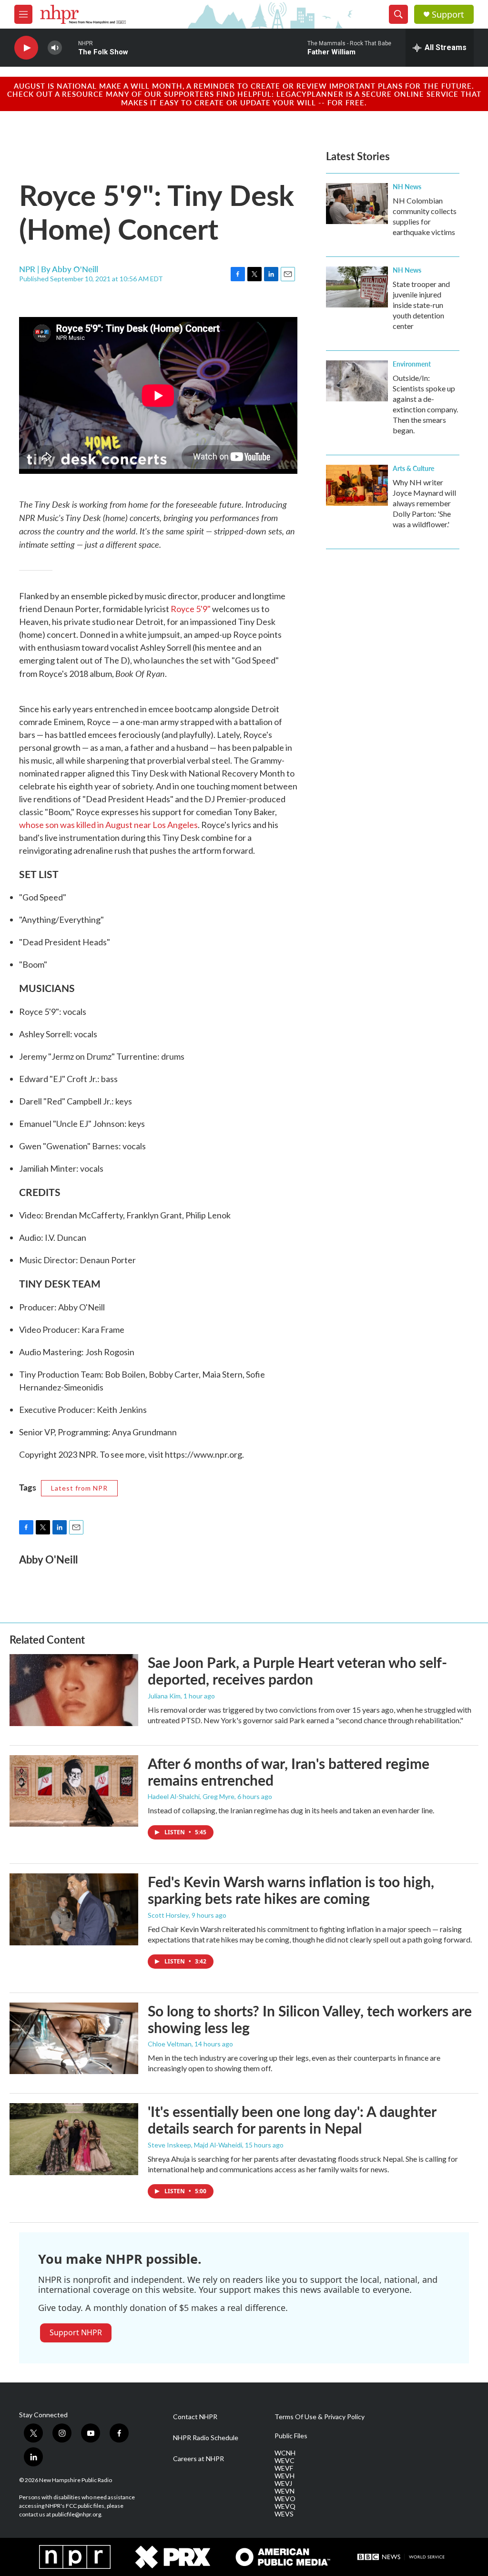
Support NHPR (76, 2332)
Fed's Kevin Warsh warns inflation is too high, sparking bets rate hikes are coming (291, 1890)
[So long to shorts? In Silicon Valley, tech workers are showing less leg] (74, 2038)
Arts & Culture (413, 468)
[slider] (70, 47)
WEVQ (285, 2506)
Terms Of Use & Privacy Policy (320, 2417)
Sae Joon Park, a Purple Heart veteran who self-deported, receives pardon (297, 1671)
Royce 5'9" (191, 609)
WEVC (285, 2461)
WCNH (285, 2453)
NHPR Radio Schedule (206, 2438)
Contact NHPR (195, 2417)
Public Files (291, 2436)
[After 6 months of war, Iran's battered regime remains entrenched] (74, 1791)
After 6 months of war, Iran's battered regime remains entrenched (289, 1772)
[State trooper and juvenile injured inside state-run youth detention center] (357, 287)
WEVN (285, 2491)
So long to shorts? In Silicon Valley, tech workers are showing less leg (310, 2019)
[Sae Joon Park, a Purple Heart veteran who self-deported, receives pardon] (74, 1690)
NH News (407, 186)
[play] (26, 48)
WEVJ (283, 2484)
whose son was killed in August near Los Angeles (108, 825)
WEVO (285, 2499)
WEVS (284, 2514)
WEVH (285, 2476)
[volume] (55, 48)
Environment (412, 364)
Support (448, 15)
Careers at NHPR (198, 2459)
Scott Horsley (168, 1915)
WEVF (284, 2468)
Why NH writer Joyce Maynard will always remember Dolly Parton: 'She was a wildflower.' (424, 503)
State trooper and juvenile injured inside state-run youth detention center (421, 305)
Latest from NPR (79, 1488)
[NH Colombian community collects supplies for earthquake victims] (357, 204)
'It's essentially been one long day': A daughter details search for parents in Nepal (292, 2120)
